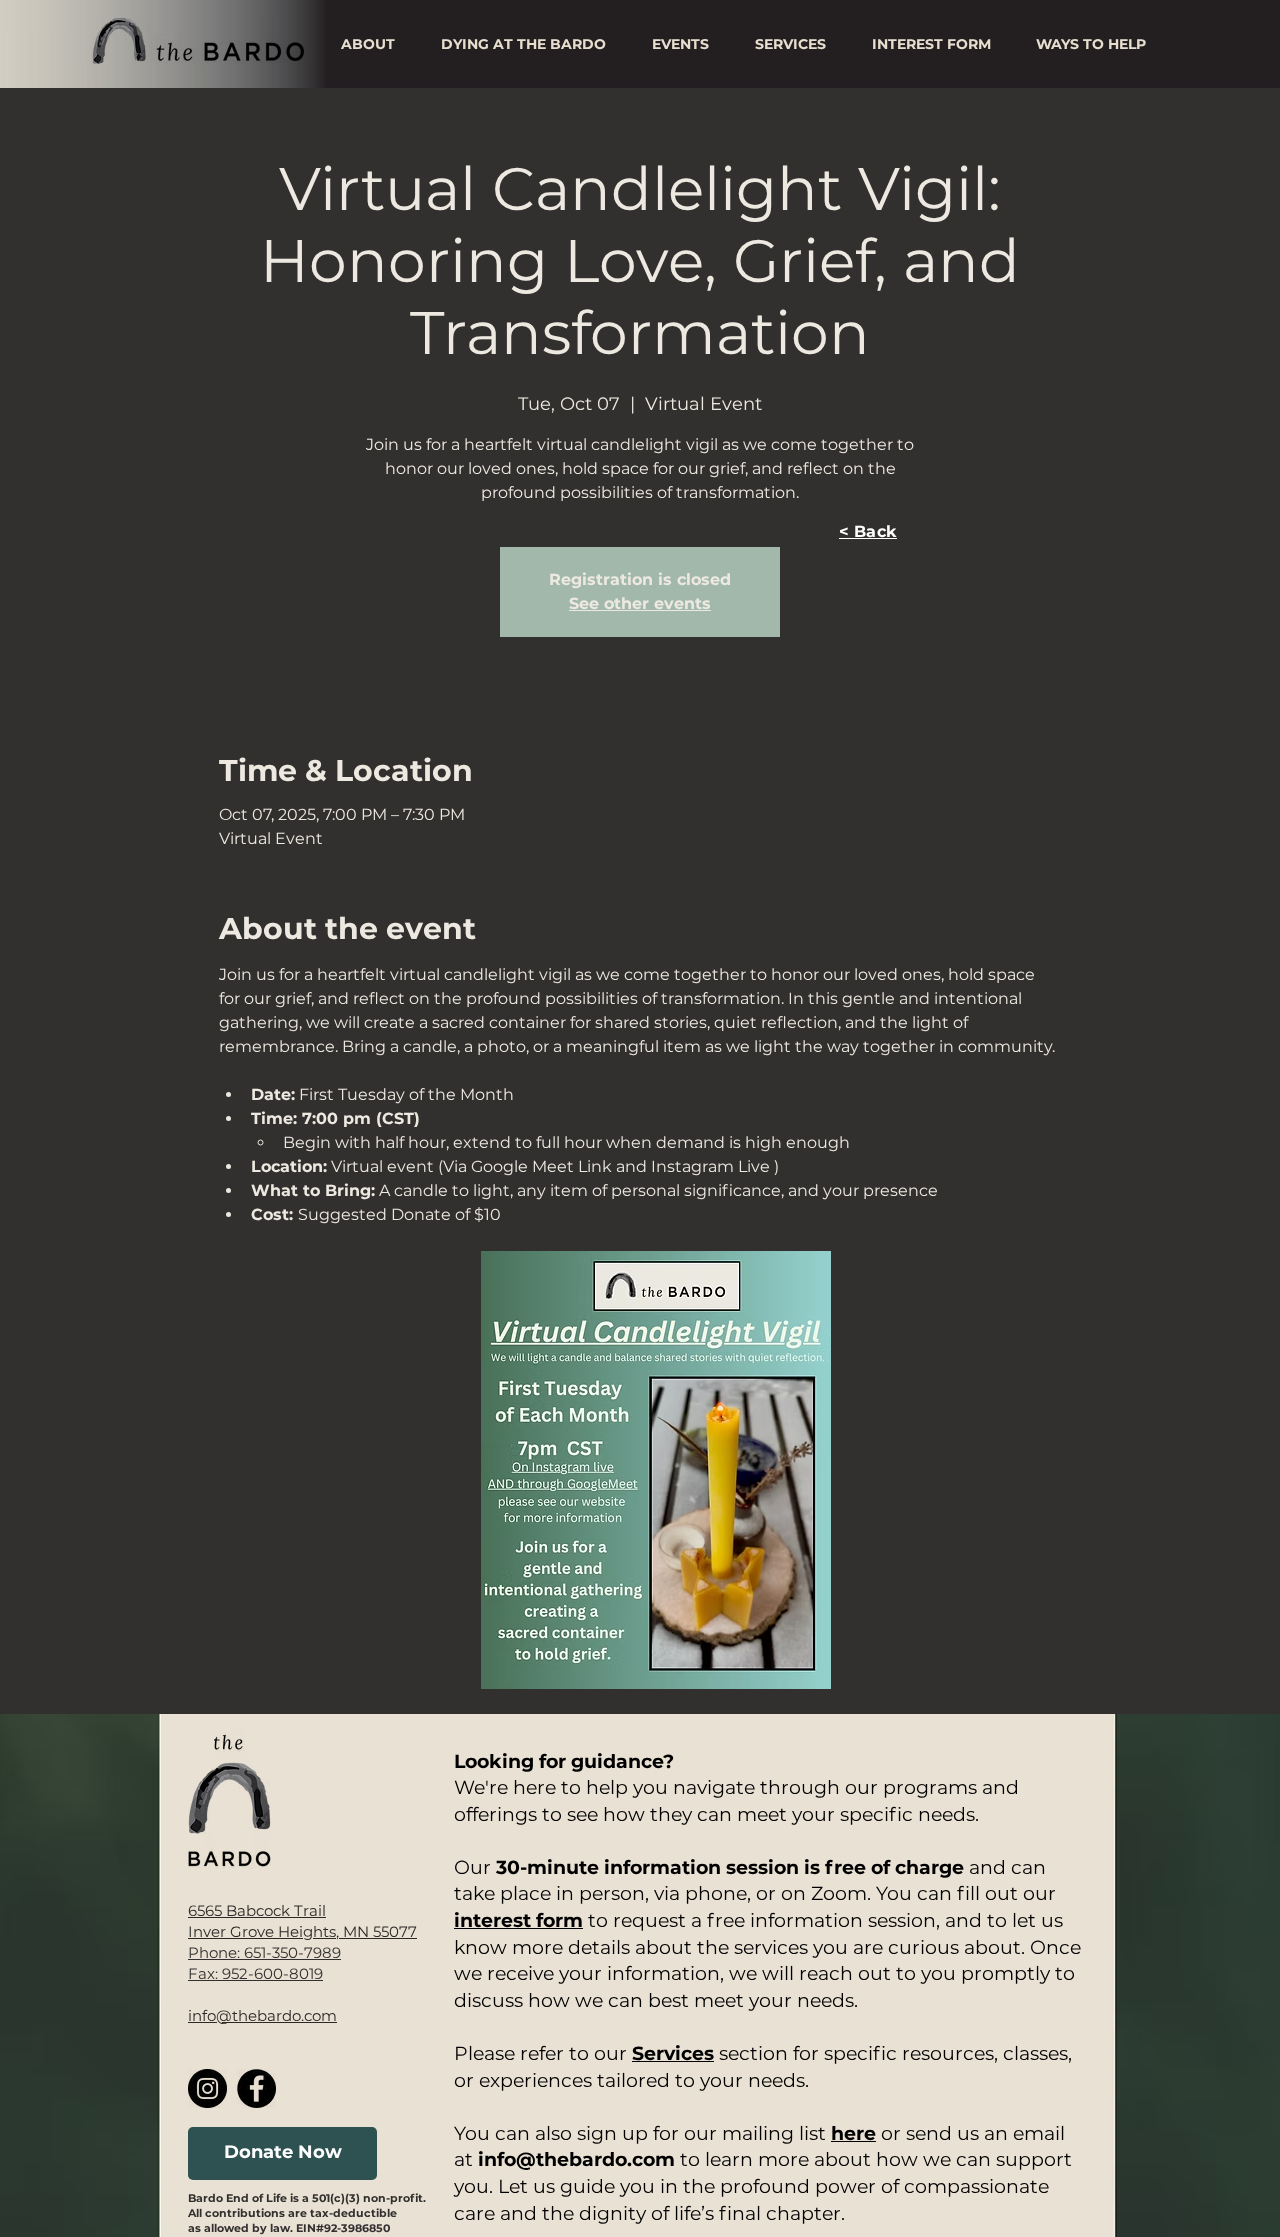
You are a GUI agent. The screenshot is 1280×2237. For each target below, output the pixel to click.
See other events (640, 603)
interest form (518, 1920)
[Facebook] (256, 2088)
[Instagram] (207, 2088)
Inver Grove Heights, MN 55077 (302, 1931)
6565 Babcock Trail (257, 1910)
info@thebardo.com (262, 2015)
